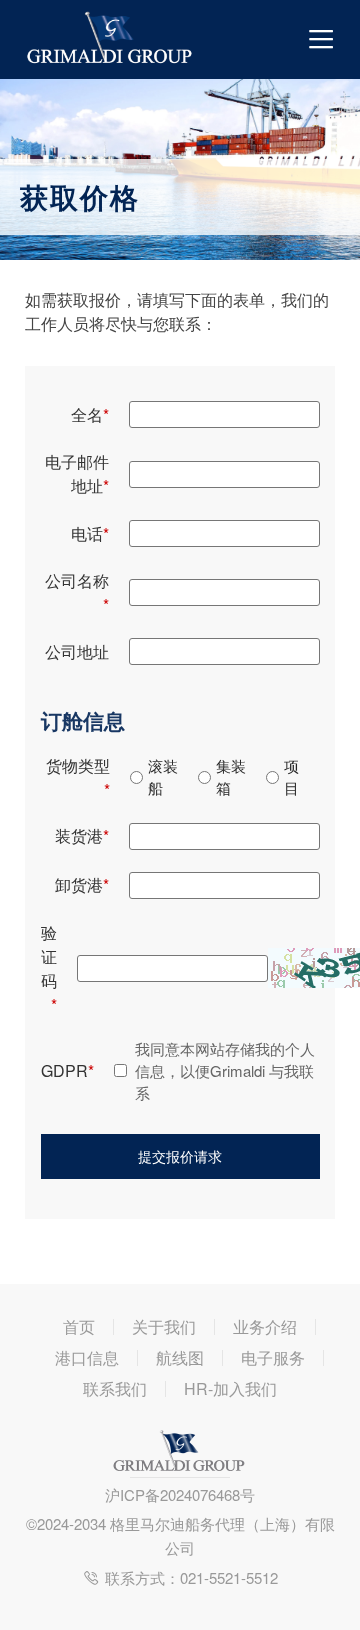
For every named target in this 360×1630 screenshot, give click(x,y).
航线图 (180, 1358)
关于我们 (164, 1327)
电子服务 (273, 1358)
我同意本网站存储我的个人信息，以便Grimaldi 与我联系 (225, 1070)
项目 (291, 776)
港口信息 (87, 1358)
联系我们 (115, 1389)
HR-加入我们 (230, 1389)
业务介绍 (265, 1327)
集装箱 (231, 776)
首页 (79, 1327)
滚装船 (163, 776)
